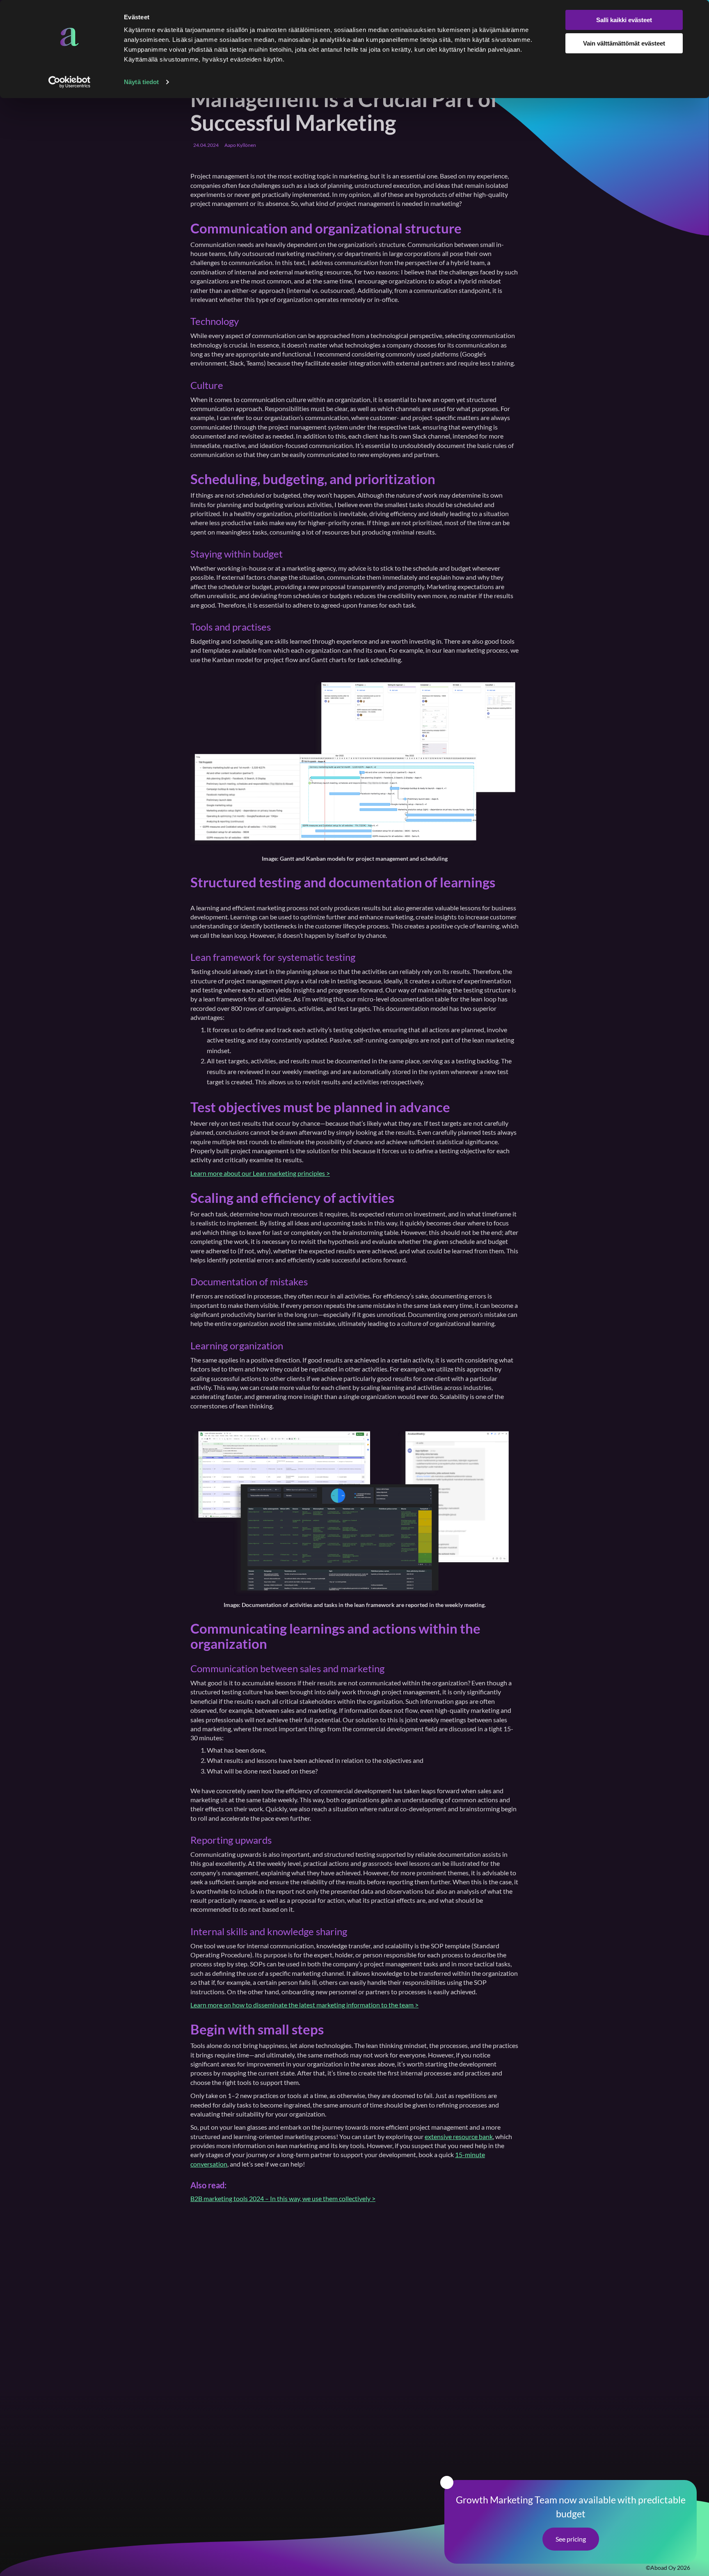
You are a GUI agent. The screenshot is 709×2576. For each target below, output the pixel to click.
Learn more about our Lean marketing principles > (260, 1173)
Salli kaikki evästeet (624, 20)
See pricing (571, 2539)
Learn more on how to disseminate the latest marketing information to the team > (304, 2005)
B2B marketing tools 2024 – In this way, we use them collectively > (283, 2198)
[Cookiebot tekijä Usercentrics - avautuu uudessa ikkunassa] (70, 82)
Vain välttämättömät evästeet (624, 43)
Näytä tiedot (141, 82)
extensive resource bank (459, 2136)
